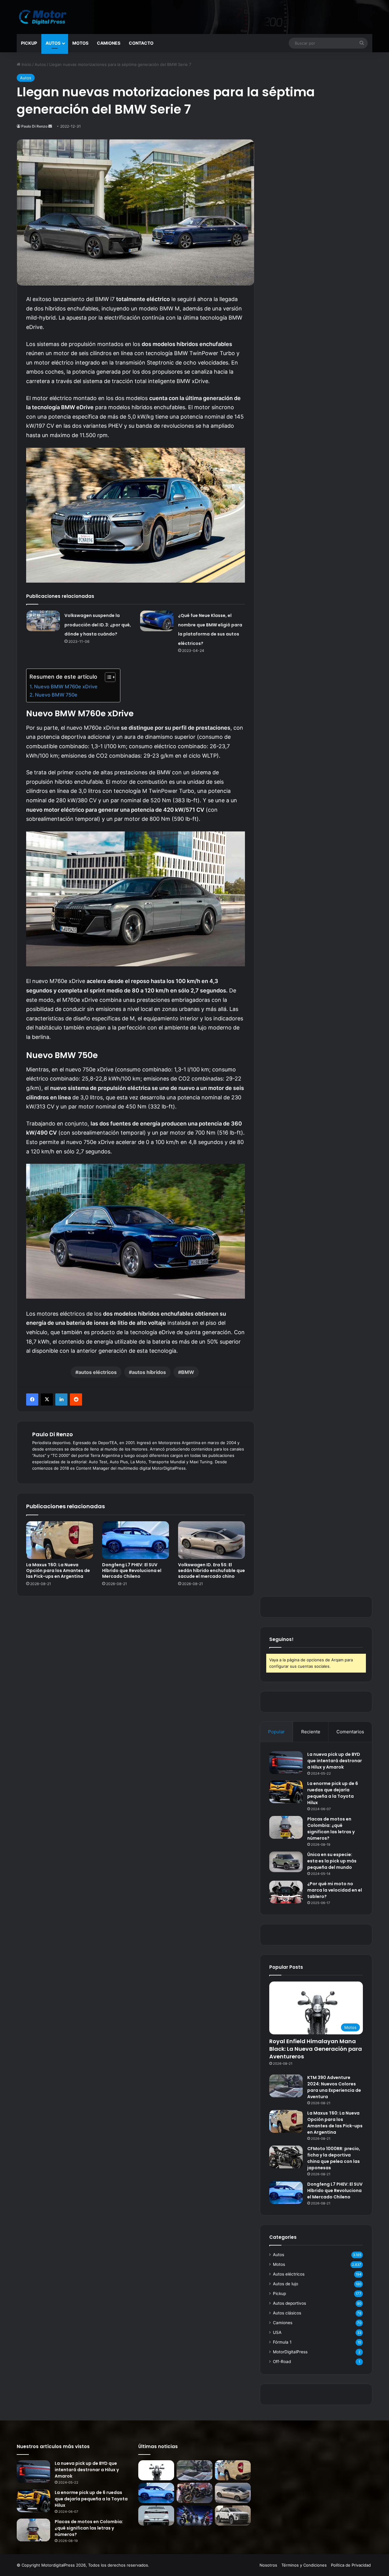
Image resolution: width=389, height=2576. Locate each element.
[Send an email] (50, 126)
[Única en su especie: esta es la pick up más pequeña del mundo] (286, 1862)
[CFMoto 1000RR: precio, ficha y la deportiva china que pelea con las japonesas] (286, 2157)
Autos (53, 43)
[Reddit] (76, 1399)
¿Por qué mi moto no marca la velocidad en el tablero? (335, 1890)
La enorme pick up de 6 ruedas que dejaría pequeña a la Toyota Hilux (333, 1793)
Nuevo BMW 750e (56, 695)
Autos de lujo (286, 2284)
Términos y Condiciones (304, 2565)
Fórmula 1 (282, 2342)
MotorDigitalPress (290, 2352)
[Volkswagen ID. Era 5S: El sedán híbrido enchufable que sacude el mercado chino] (212, 1540)
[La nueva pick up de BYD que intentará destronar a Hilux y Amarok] (286, 1763)
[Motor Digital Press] (44, 17)
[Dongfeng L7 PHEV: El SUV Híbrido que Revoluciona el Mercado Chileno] (136, 1540)
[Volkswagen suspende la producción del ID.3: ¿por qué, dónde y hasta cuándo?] (43, 621)
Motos (80, 43)
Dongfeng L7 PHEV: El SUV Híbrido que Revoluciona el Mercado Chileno (132, 1571)
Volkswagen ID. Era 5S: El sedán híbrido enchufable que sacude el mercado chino (212, 1571)
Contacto (141, 43)
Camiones (109, 43)
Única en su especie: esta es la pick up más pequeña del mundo (332, 1861)
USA (277, 2332)
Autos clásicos (287, 2313)
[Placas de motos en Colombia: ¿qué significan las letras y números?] (286, 1827)
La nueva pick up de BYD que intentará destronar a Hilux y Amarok (335, 1761)
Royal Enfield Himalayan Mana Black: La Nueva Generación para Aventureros (316, 2049)
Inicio (26, 64)
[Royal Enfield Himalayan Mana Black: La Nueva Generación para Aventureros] (156, 2470)
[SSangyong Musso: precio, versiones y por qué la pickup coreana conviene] (233, 2516)
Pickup (29, 43)
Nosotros (268, 2565)
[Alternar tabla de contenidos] (107, 677)
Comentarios (350, 1732)
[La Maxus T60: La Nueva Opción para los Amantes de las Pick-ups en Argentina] (60, 1540)
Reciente (311, 1732)
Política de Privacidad (351, 2565)
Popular (276, 1732)
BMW (188, 1372)
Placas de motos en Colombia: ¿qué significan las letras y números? (331, 1829)
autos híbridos (149, 1372)
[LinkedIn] (61, 1399)
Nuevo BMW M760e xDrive (66, 687)
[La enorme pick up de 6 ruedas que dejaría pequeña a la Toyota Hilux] (286, 1792)
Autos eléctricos (289, 2274)
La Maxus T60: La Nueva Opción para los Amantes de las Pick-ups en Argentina (58, 1571)
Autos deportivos (289, 2303)
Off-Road (282, 2362)
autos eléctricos (98, 1372)
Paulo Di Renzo (34, 126)
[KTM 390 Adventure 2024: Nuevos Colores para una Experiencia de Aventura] (286, 2086)
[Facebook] (32, 1399)
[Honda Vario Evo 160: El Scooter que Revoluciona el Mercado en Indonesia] (194, 2516)
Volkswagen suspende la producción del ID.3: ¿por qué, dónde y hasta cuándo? (98, 625)
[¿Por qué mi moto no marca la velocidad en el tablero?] (286, 1892)
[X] (47, 1399)
